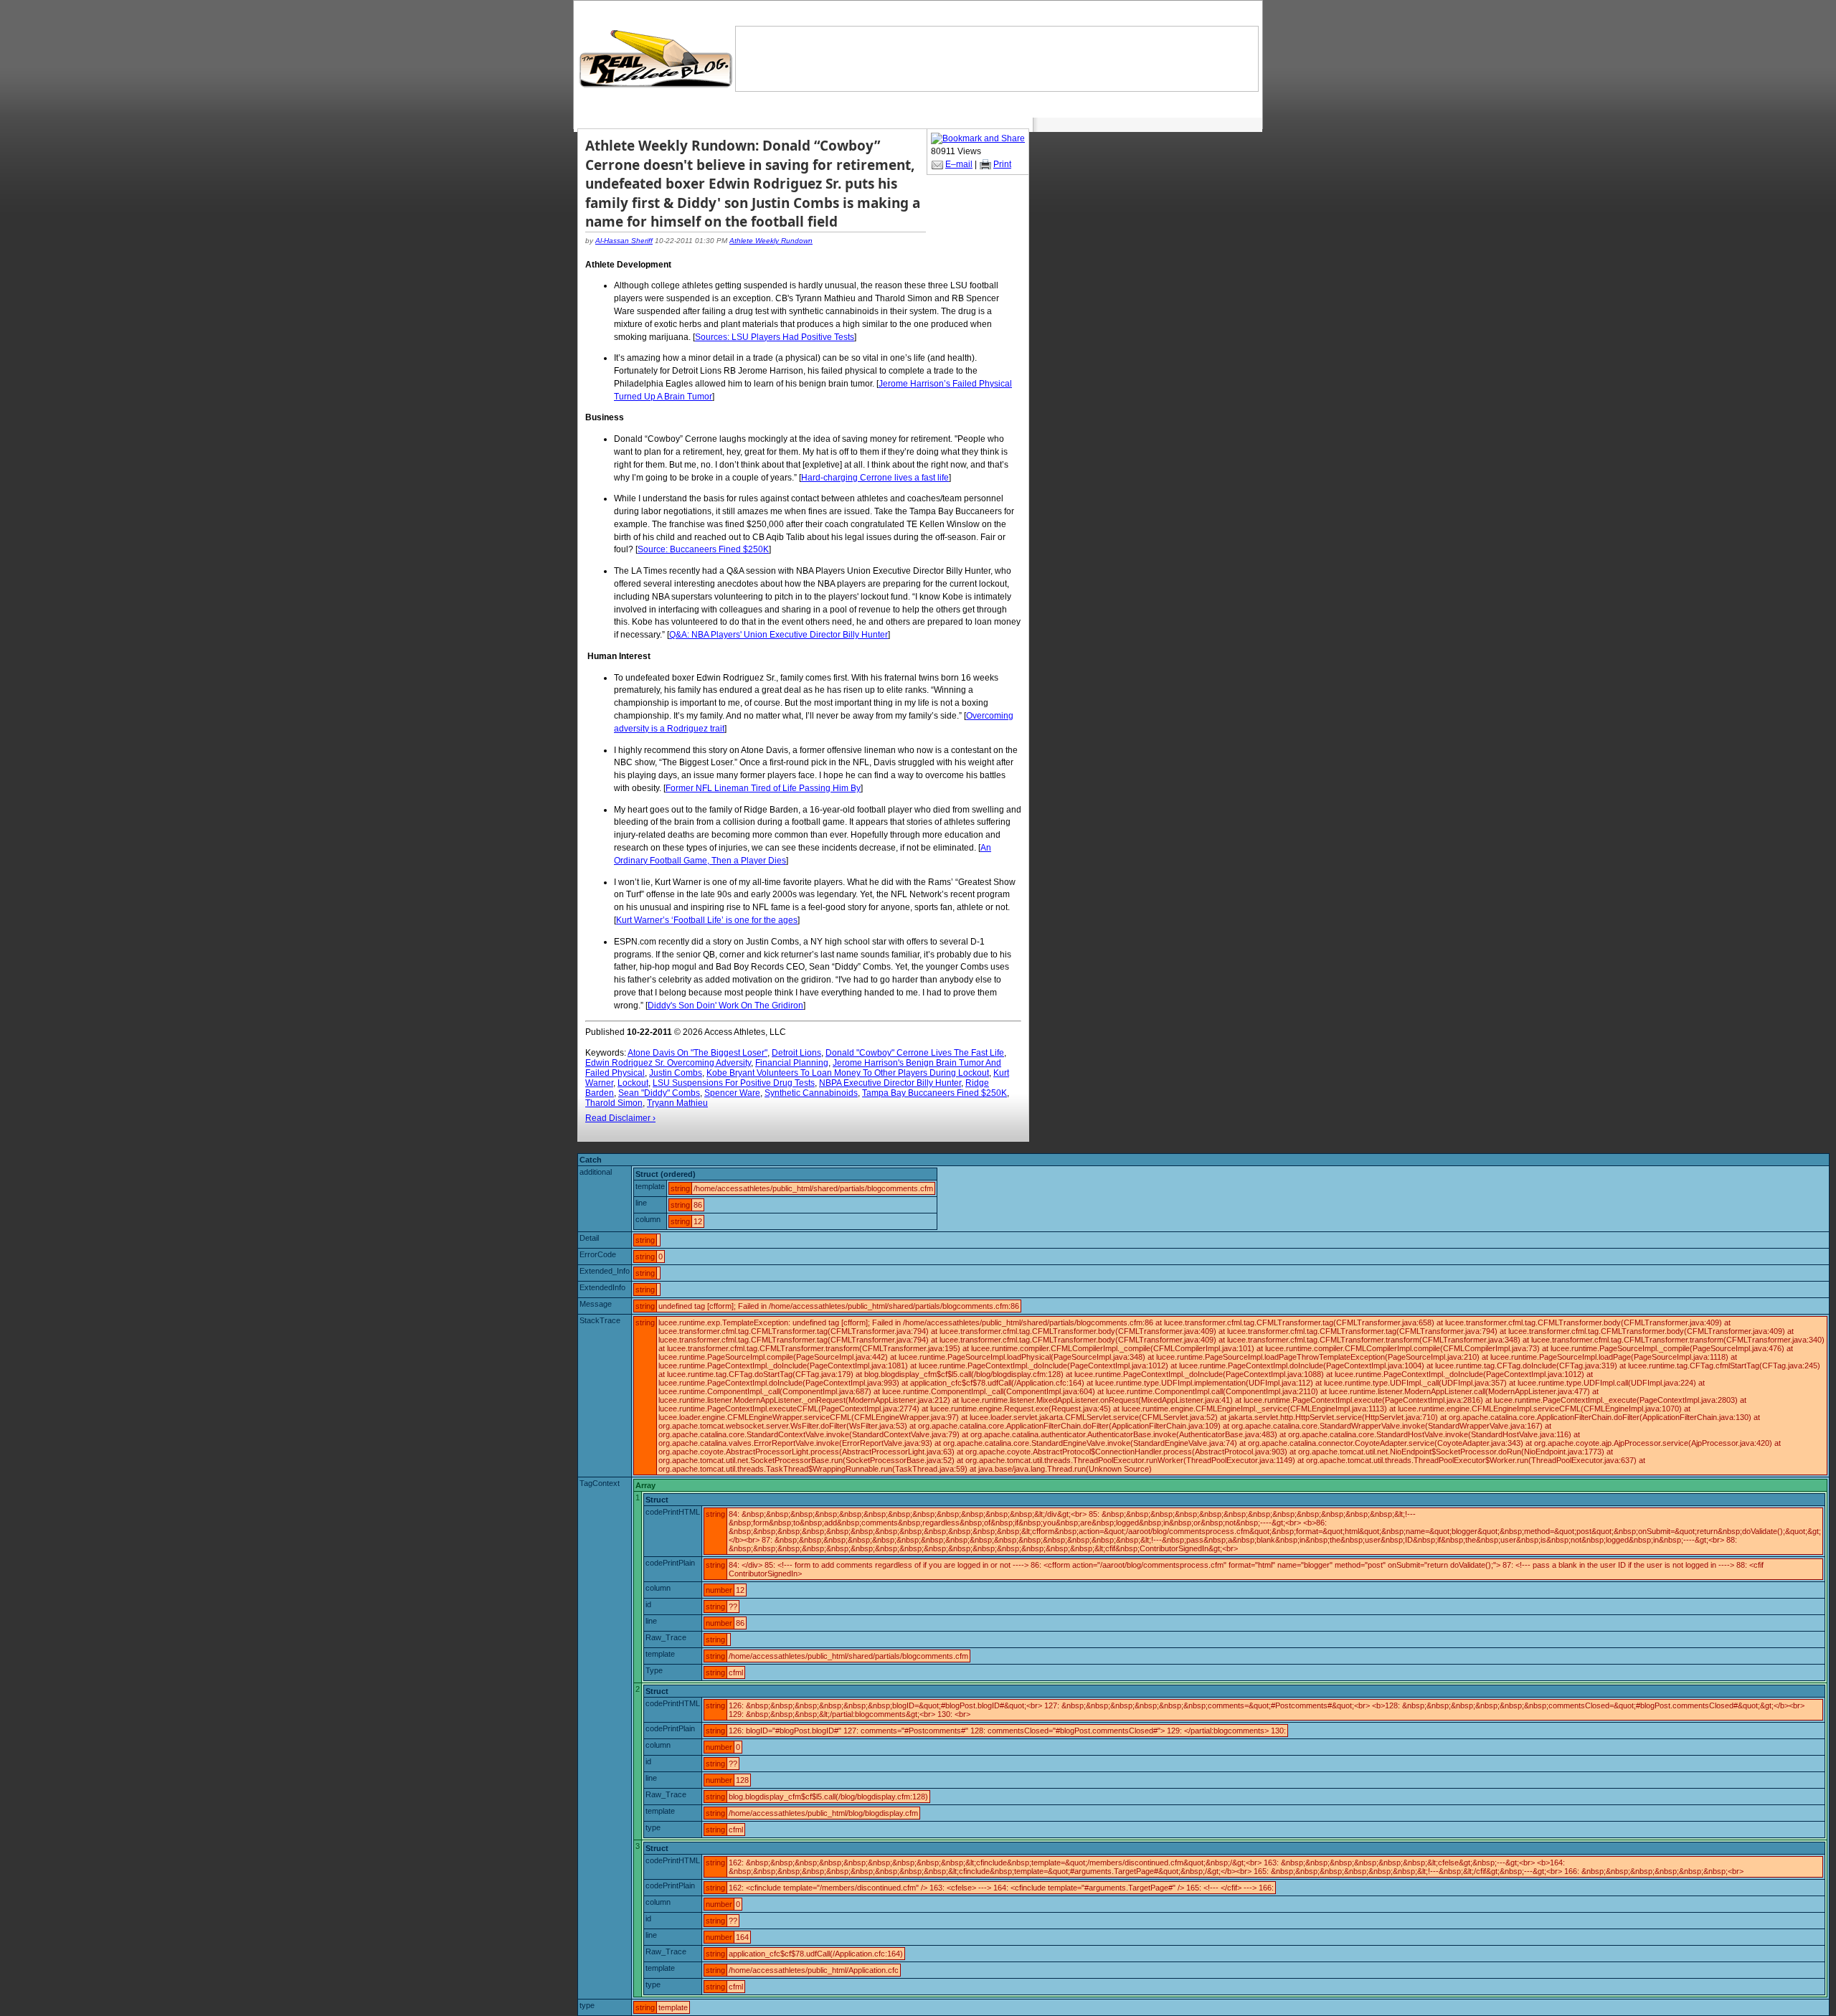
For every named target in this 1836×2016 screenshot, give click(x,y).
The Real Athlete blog (658, 59)
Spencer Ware (732, 1093)
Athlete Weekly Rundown (771, 241)
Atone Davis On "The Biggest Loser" (697, 1053)
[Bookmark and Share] (978, 138)
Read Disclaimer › (620, 1118)
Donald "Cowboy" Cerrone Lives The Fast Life (915, 1053)
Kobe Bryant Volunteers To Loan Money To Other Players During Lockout (848, 1073)
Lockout (633, 1083)
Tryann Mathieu (677, 1103)
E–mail (959, 164)
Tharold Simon (614, 1103)
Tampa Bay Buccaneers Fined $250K (934, 1093)
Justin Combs (676, 1073)
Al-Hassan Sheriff (624, 241)
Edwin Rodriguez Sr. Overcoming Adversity (668, 1063)
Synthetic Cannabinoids (811, 1093)
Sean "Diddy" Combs (659, 1093)
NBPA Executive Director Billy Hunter (890, 1083)
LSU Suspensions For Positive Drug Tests (734, 1083)
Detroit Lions (796, 1053)
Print (1002, 164)
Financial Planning (792, 1063)
